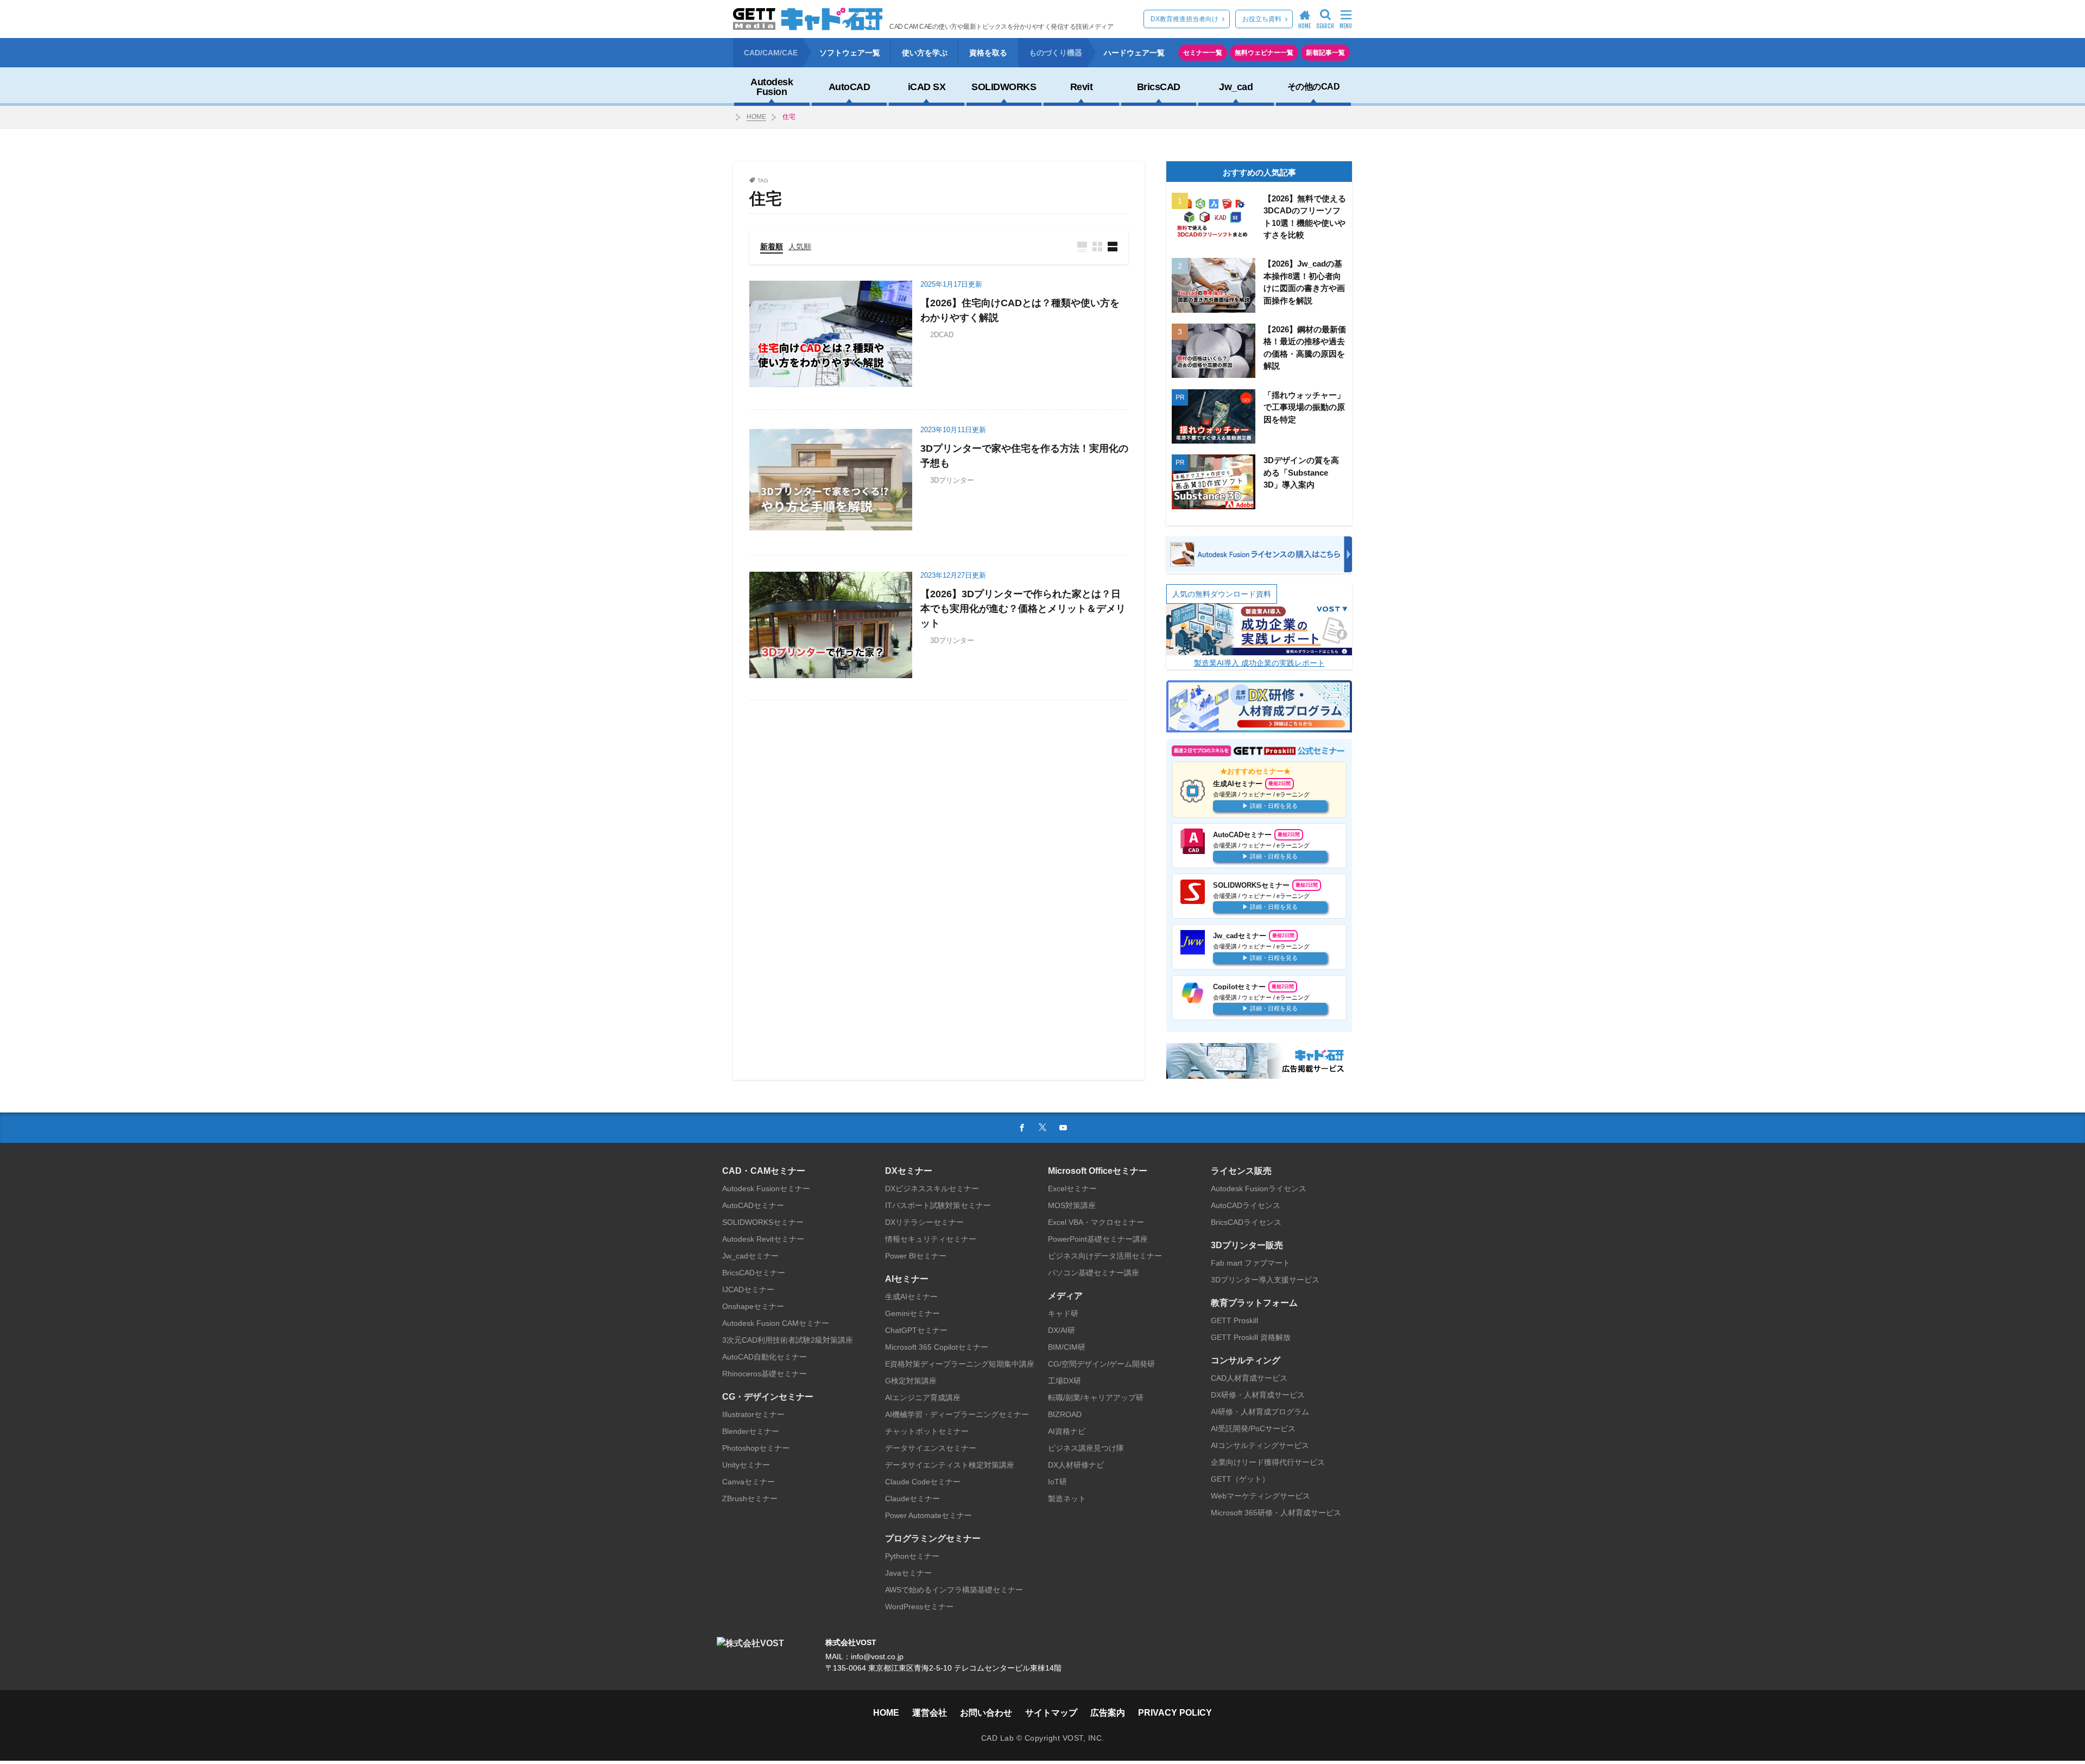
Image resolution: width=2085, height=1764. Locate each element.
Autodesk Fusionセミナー (766, 1188)
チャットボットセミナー (927, 1431)
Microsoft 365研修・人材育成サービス (1276, 1513)
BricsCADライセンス (1246, 1222)
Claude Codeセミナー (923, 1482)
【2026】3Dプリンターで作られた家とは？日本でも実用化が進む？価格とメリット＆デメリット (1023, 609)
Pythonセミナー (912, 1556)
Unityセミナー (746, 1465)
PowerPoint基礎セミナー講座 (1098, 1239)
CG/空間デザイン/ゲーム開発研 (1101, 1364)
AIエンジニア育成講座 (923, 1398)
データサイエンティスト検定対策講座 (950, 1465)
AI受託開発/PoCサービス (1253, 1428)
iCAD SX (927, 87)
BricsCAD (1159, 87)
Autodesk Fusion (772, 87)
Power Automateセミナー (928, 1515)
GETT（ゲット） (1240, 1479)
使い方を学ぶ (925, 53)
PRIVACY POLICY (1175, 1713)
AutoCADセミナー (753, 1205)
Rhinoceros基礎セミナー (764, 1374)
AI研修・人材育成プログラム (1260, 1412)
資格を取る (988, 53)
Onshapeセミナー (753, 1306)
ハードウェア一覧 (1134, 53)
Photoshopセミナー (756, 1448)
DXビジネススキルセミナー (932, 1188)
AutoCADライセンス (1246, 1205)
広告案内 (1108, 1713)
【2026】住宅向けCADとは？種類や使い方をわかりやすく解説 (1020, 310)
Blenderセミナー (751, 1431)
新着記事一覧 (1325, 53)
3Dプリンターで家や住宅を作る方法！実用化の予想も (1024, 456)
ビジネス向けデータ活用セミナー (1105, 1256)
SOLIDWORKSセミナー (763, 1222)
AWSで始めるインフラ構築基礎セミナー (954, 1590)
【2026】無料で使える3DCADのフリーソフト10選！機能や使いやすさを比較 (1305, 217)
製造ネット (1067, 1499)
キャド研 (1063, 1313)
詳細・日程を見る (1274, 805)
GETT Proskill (1234, 1320)
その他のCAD (1314, 87)
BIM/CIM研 (1067, 1347)
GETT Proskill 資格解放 (1251, 1337)
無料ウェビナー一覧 (1264, 53)
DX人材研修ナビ (1076, 1465)
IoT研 (1057, 1482)
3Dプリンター (952, 480)
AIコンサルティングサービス (1260, 1445)
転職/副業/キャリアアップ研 (1096, 1398)
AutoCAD (849, 87)
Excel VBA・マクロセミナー (1096, 1222)
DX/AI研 (1062, 1330)
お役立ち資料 (1262, 19)
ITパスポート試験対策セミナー (938, 1205)
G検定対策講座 (911, 1381)
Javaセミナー (908, 1573)
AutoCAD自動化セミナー (764, 1357)
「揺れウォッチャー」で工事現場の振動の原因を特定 (1304, 407)
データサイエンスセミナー (931, 1448)
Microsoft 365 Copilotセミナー (937, 1347)
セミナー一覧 (1203, 53)
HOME (756, 117)
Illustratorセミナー (753, 1414)
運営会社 (930, 1713)
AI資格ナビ (1067, 1431)
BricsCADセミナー (754, 1273)
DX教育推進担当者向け (1184, 19)
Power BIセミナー (916, 1256)
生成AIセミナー (911, 1297)
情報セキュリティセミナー (931, 1239)
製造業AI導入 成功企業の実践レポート (1259, 663)
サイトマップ (1051, 1713)
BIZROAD (1065, 1414)
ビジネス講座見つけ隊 (1086, 1448)
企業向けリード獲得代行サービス (1268, 1462)
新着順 (772, 246)
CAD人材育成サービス (1249, 1378)
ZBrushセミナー (750, 1499)
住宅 (789, 117)
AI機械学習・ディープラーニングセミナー (957, 1414)
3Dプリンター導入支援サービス (1265, 1280)
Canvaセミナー (748, 1482)
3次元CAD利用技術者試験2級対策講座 (788, 1340)
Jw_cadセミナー (750, 1256)
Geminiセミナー (912, 1313)
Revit (1082, 87)
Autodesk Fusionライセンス (1259, 1188)
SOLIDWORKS (1004, 87)
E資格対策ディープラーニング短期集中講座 (960, 1364)
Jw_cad (1236, 87)
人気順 (800, 246)
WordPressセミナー (919, 1607)
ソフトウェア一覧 (850, 53)
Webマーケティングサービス (1261, 1496)
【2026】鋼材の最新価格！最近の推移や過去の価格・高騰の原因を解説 (1305, 348)
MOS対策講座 (1072, 1205)
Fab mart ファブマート (1250, 1263)
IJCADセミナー (748, 1289)
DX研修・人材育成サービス (1258, 1395)
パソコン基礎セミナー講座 (1094, 1273)
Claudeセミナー (912, 1499)
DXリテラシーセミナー (924, 1222)
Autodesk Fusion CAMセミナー (776, 1323)
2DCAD (942, 335)
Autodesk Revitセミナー (763, 1239)
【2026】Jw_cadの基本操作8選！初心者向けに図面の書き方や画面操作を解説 (1304, 282)
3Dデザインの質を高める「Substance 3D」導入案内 (1301, 472)
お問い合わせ (986, 1713)
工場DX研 (1064, 1381)
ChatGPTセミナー (916, 1330)
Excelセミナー (1072, 1188)
